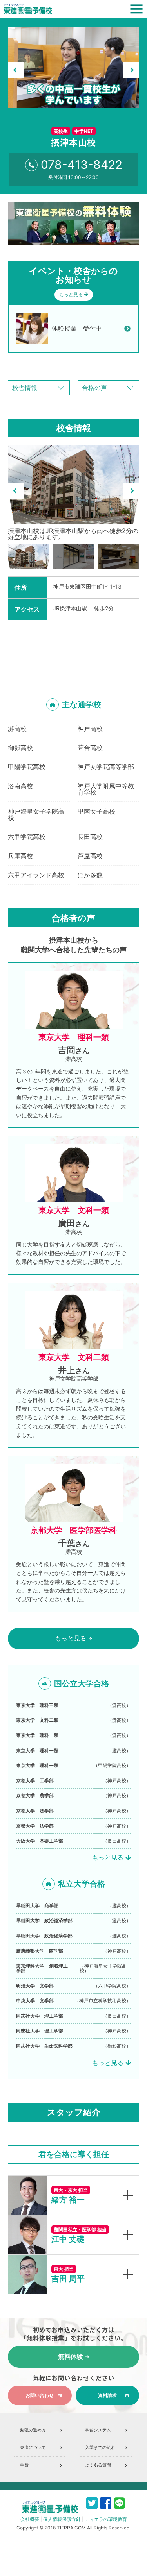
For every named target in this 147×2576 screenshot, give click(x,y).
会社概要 (30, 2519)
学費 (24, 2465)
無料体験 (71, 2357)
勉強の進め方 (33, 2430)
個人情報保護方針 (62, 2519)
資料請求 (107, 2395)
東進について (33, 2447)
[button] (16, 70)
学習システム (98, 2430)
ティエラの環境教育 (106, 2519)
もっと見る (72, 294)
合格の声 (94, 388)
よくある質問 (98, 2465)
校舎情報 (25, 388)
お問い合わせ (40, 2395)
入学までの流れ (100, 2447)
